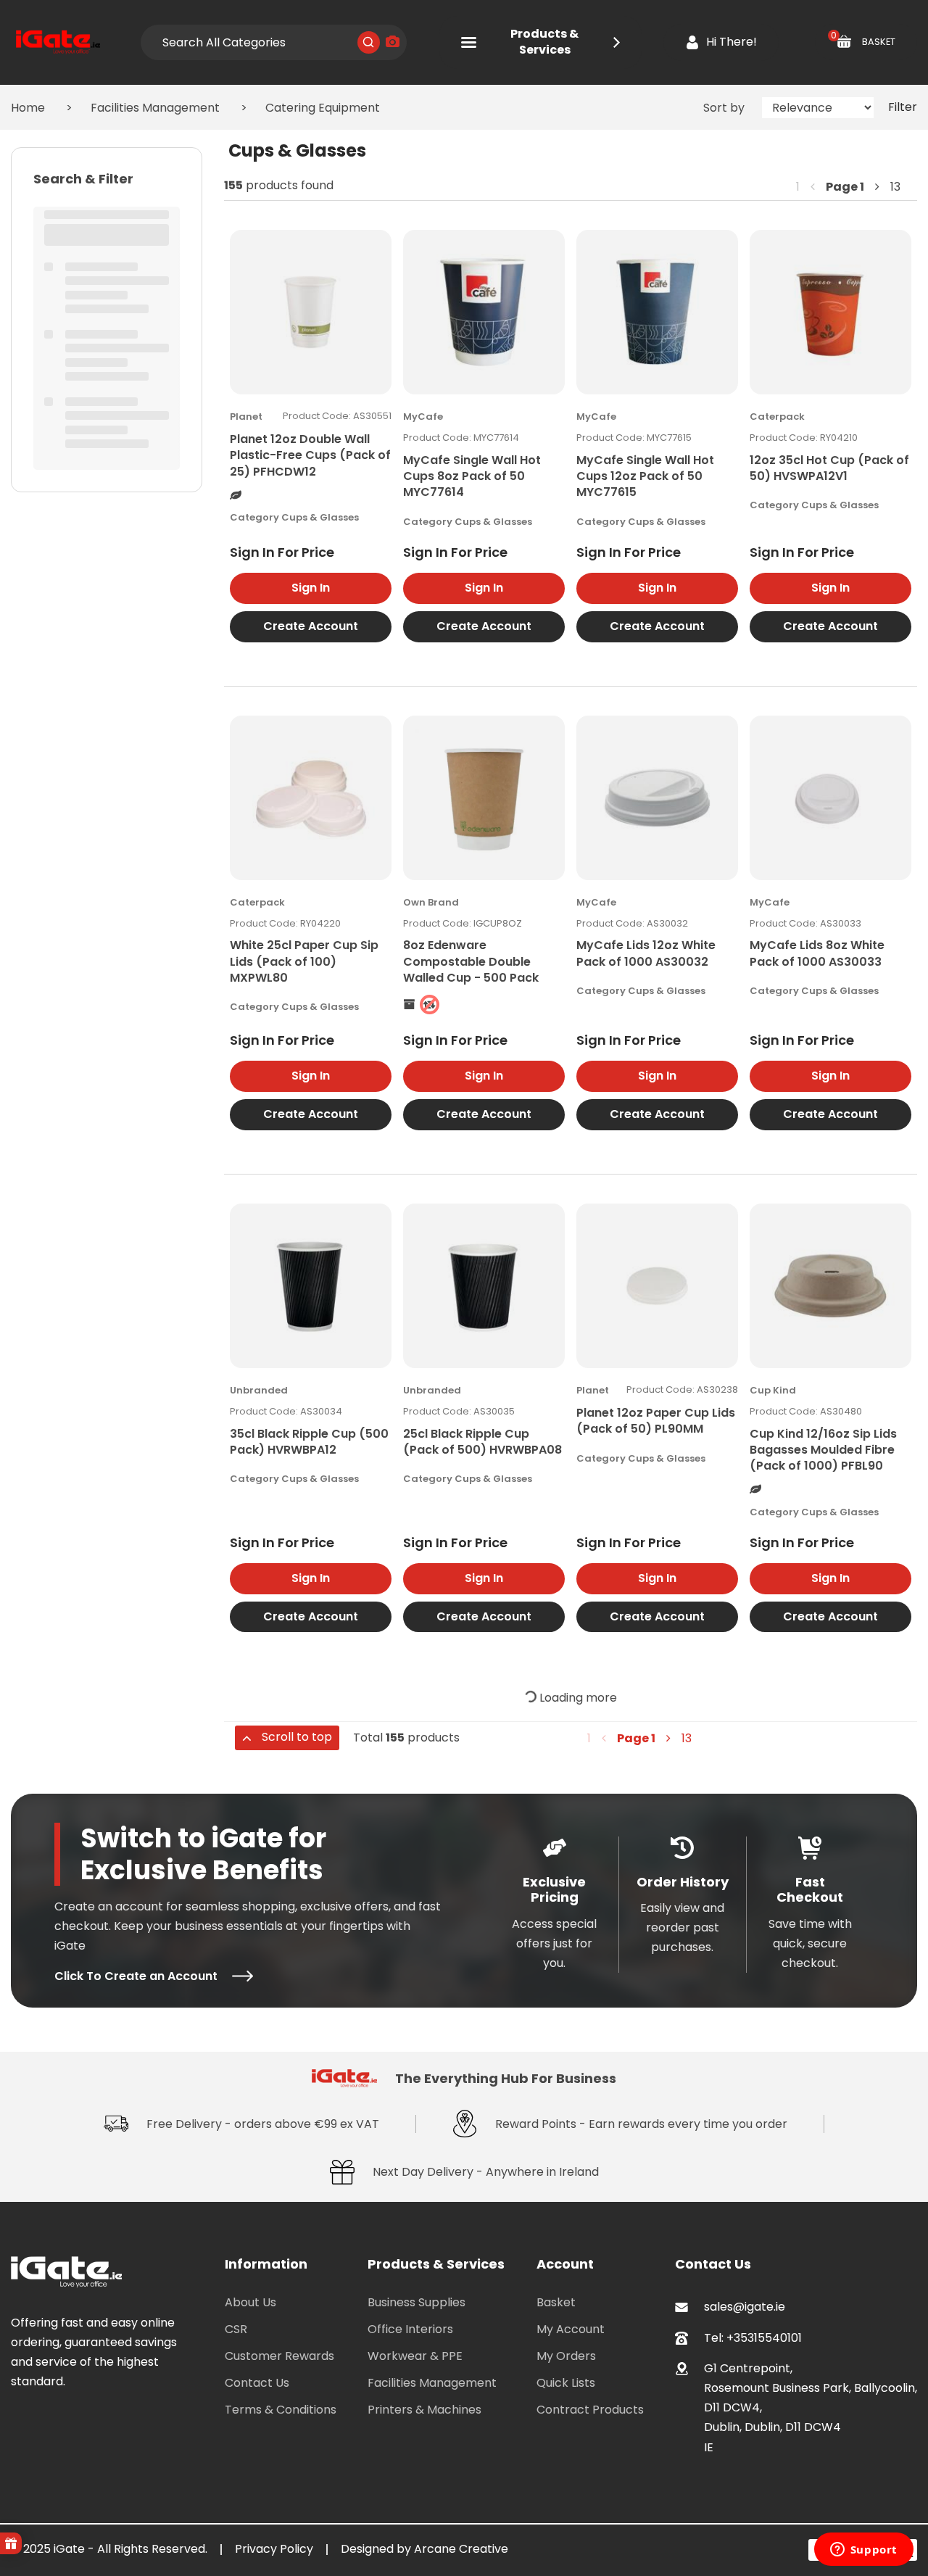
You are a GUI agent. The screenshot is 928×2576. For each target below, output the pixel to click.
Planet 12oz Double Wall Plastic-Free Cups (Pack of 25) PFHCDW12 (310, 455)
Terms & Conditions (281, 2410)
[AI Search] (393, 42)
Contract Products (590, 2410)
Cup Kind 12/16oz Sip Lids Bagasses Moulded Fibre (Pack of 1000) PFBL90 (823, 1450)
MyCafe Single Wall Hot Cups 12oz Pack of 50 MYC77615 (645, 476)
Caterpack (777, 417)
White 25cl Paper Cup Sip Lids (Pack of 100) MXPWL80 (304, 961)
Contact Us (257, 2383)
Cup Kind (773, 1390)
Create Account (311, 626)
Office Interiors (410, 2329)
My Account (571, 2329)
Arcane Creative (461, 2549)
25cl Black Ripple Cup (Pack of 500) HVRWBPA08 (482, 1442)
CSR (236, 2329)
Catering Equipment (323, 108)
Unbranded (259, 1390)
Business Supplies (417, 2302)
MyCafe (423, 417)
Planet (246, 417)
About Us (250, 2302)
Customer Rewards (279, 2356)
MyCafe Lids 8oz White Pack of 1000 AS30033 (817, 953)
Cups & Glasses (320, 517)
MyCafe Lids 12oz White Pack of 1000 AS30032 (646, 953)
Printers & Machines (424, 2410)
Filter (903, 107)
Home (28, 108)
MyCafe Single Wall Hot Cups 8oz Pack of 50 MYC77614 (472, 476)
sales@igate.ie (745, 2307)
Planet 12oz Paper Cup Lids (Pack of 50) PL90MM (656, 1421)
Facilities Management (155, 108)
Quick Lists (566, 2383)
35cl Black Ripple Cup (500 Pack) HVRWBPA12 (309, 1442)
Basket (556, 2302)
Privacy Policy (274, 2549)
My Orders (566, 2356)
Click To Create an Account (136, 1976)
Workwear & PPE (415, 2356)
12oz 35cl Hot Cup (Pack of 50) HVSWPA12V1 (829, 468)
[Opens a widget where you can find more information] (863, 2551)
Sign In (311, 588)
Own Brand (431, 902)
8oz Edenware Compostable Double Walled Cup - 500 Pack (471, 961)
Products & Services (544, 42)
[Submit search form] (369, 42)
